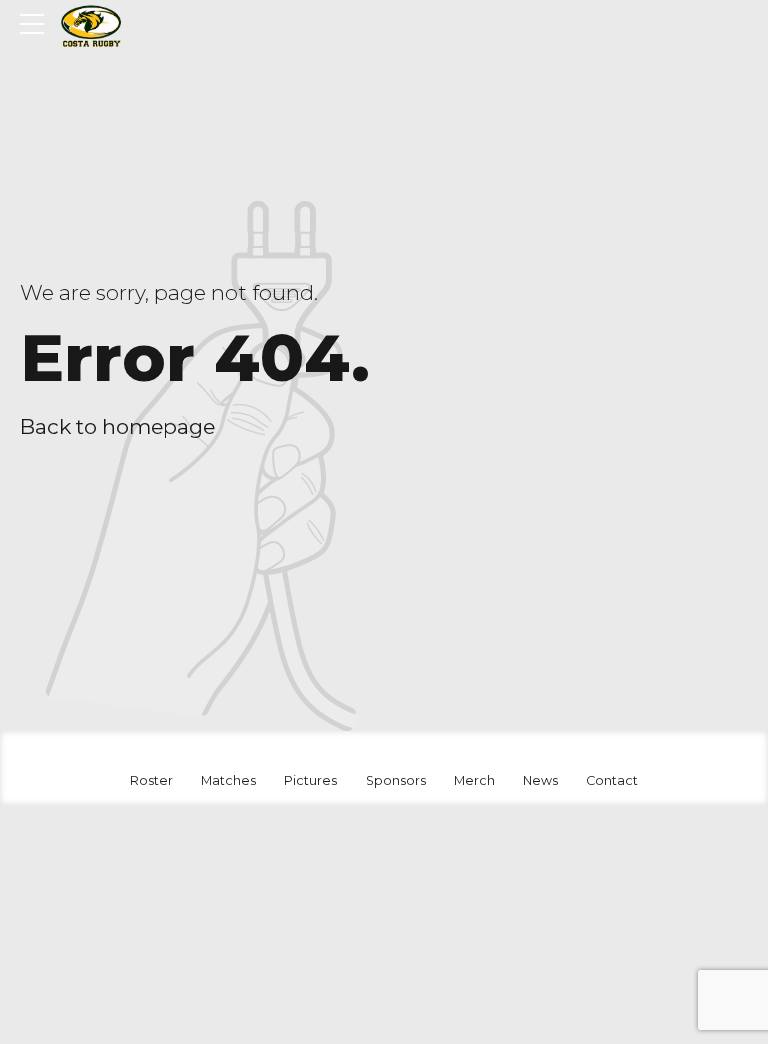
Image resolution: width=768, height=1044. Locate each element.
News (540, 780)
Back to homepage (117, 426)
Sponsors (396, 780)
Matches (228, 780)
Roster (151, 780)
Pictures (310, 780)
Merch (474, 780)
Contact (612, 780)
